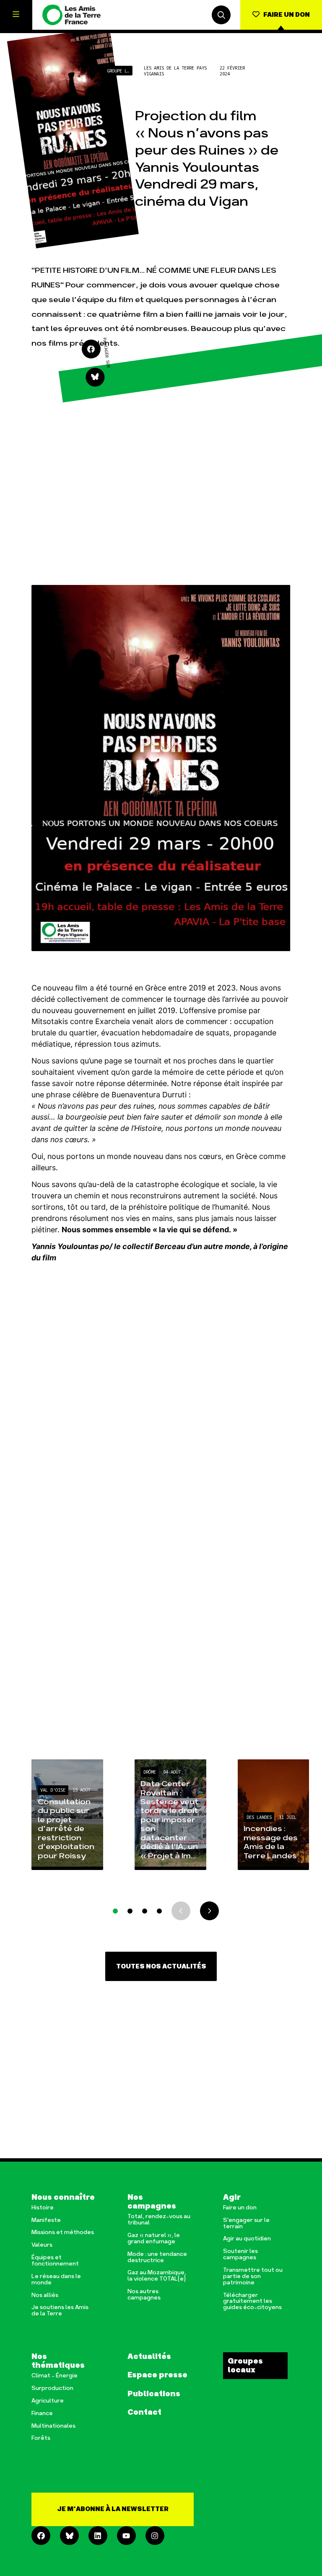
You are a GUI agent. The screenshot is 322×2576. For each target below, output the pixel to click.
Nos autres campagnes (144, 2295)
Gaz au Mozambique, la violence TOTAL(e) (157, 2276)
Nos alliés (45, 2295)
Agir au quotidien (247, 2239)
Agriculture (48, 2401)
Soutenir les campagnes (240, 2255)
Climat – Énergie (55, 2376)
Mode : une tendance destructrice (157, 2258)
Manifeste (46, 2220)
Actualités (149, 2357)
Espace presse (157, 2375)
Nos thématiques (58, 2361)
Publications (154, 2394)
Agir (232, 2197)
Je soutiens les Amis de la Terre (60, 2311)
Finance (42, 2414)
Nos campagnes (152, 2202)
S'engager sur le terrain (246, 2224)
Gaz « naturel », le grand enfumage (154, 2239)
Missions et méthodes (63, 2233)
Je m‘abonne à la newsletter (113, 2509)
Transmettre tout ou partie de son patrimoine (253, 2277)
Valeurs (42, 2245)
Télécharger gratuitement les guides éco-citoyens (252, 2302)
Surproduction (52, 2388)
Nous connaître (63, 2197)
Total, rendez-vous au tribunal (159, 2220)
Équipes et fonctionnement (55, 2261)
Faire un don (240, 2208)
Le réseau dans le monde (56, 2280)
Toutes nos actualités (161, 1967)
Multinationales (53, 2426)
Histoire (43, 2208)
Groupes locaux (245, 2366)
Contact (144, 2412)
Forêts (41, 2438)
